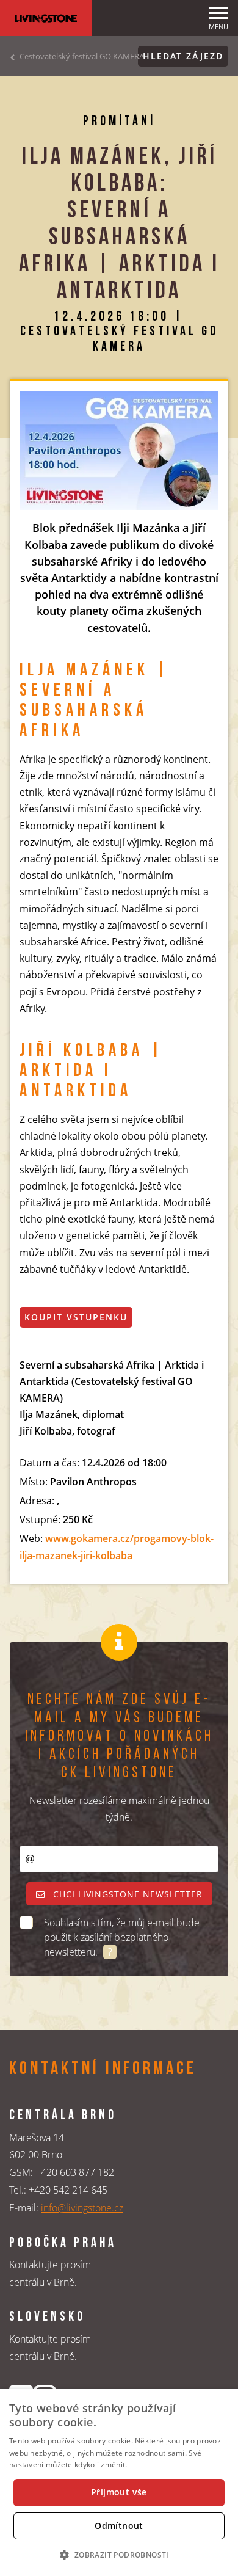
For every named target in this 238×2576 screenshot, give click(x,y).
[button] (119, 2555)
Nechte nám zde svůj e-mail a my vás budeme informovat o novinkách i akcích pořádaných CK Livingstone (119, 1737)
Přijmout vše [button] (119, 2492)
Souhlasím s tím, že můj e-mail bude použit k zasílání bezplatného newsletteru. (122, 1937)
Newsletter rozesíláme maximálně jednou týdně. (119, 1809)
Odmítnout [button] (119, 2526)
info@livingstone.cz (82, 2208)
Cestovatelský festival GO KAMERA (82, 56)
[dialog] (119, 2483)
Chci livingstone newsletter (126, 1894)
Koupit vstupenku (76, 1317)
